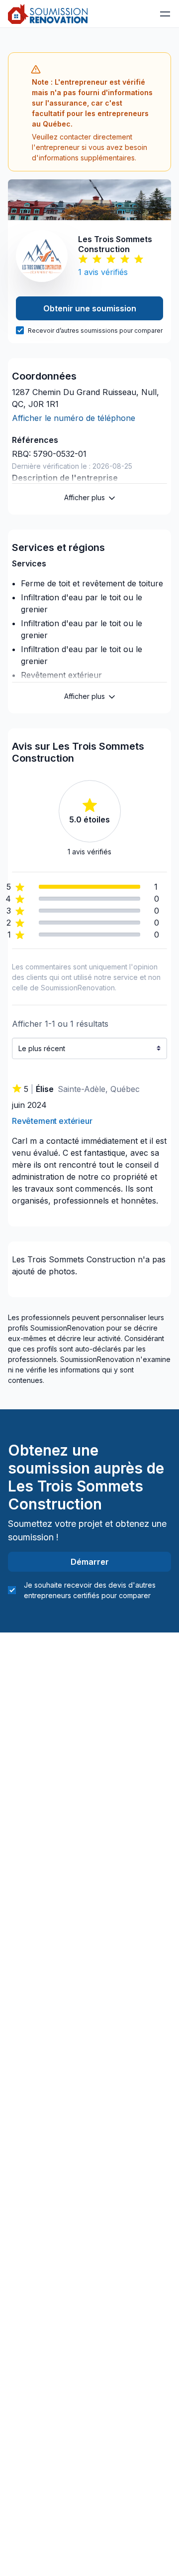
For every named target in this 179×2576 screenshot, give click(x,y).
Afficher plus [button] (85, 497)
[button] (165, 14)
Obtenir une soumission (90, 308)
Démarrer (90, 1562)
